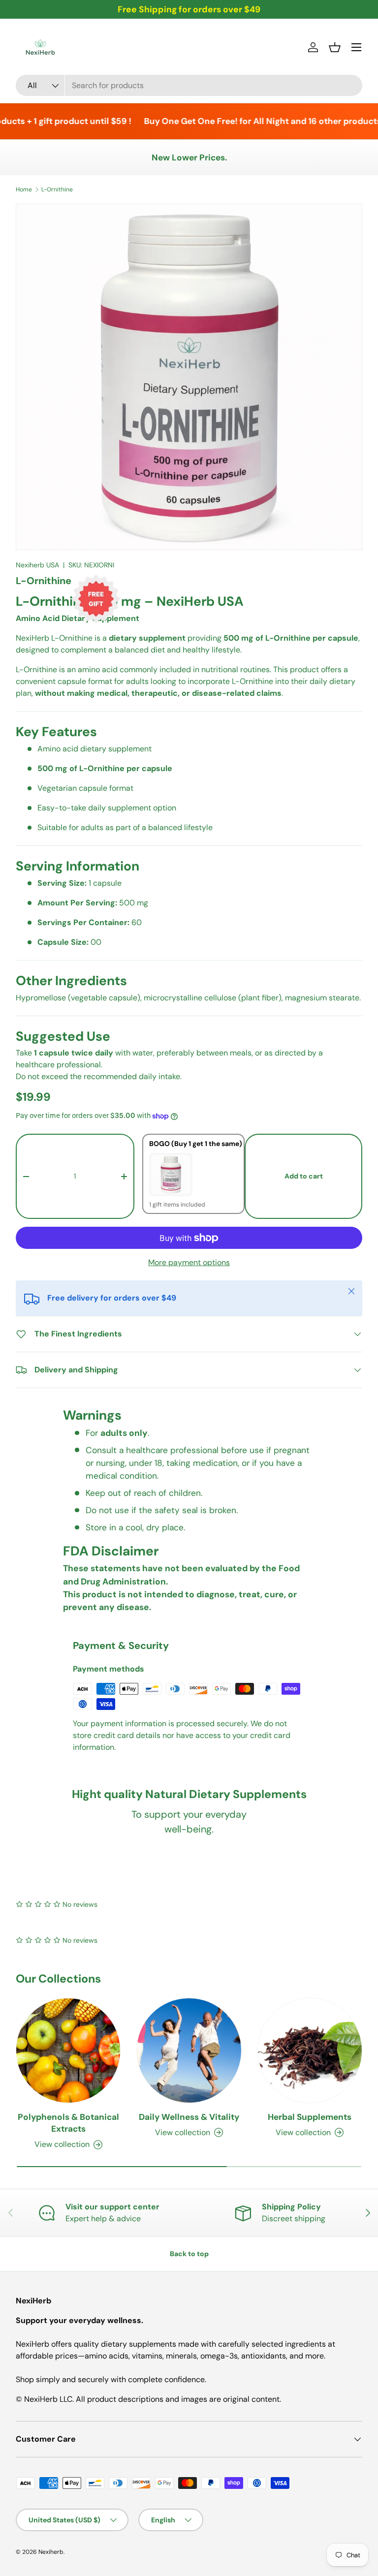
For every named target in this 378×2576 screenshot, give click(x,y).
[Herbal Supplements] (310, 2050)
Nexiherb (51, 2552)
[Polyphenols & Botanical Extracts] (68, 2050)
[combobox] (189, 85)
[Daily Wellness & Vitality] (189, 2050)
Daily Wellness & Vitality (189, 2117)
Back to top (189, 2254)
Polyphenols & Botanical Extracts (68, 2123)
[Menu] (356, 47)
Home (24, 189)
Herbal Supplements (310, 2117)
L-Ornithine (57, 189)
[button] (335, 47)
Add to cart (304, 1176)
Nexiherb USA (37, 565)
